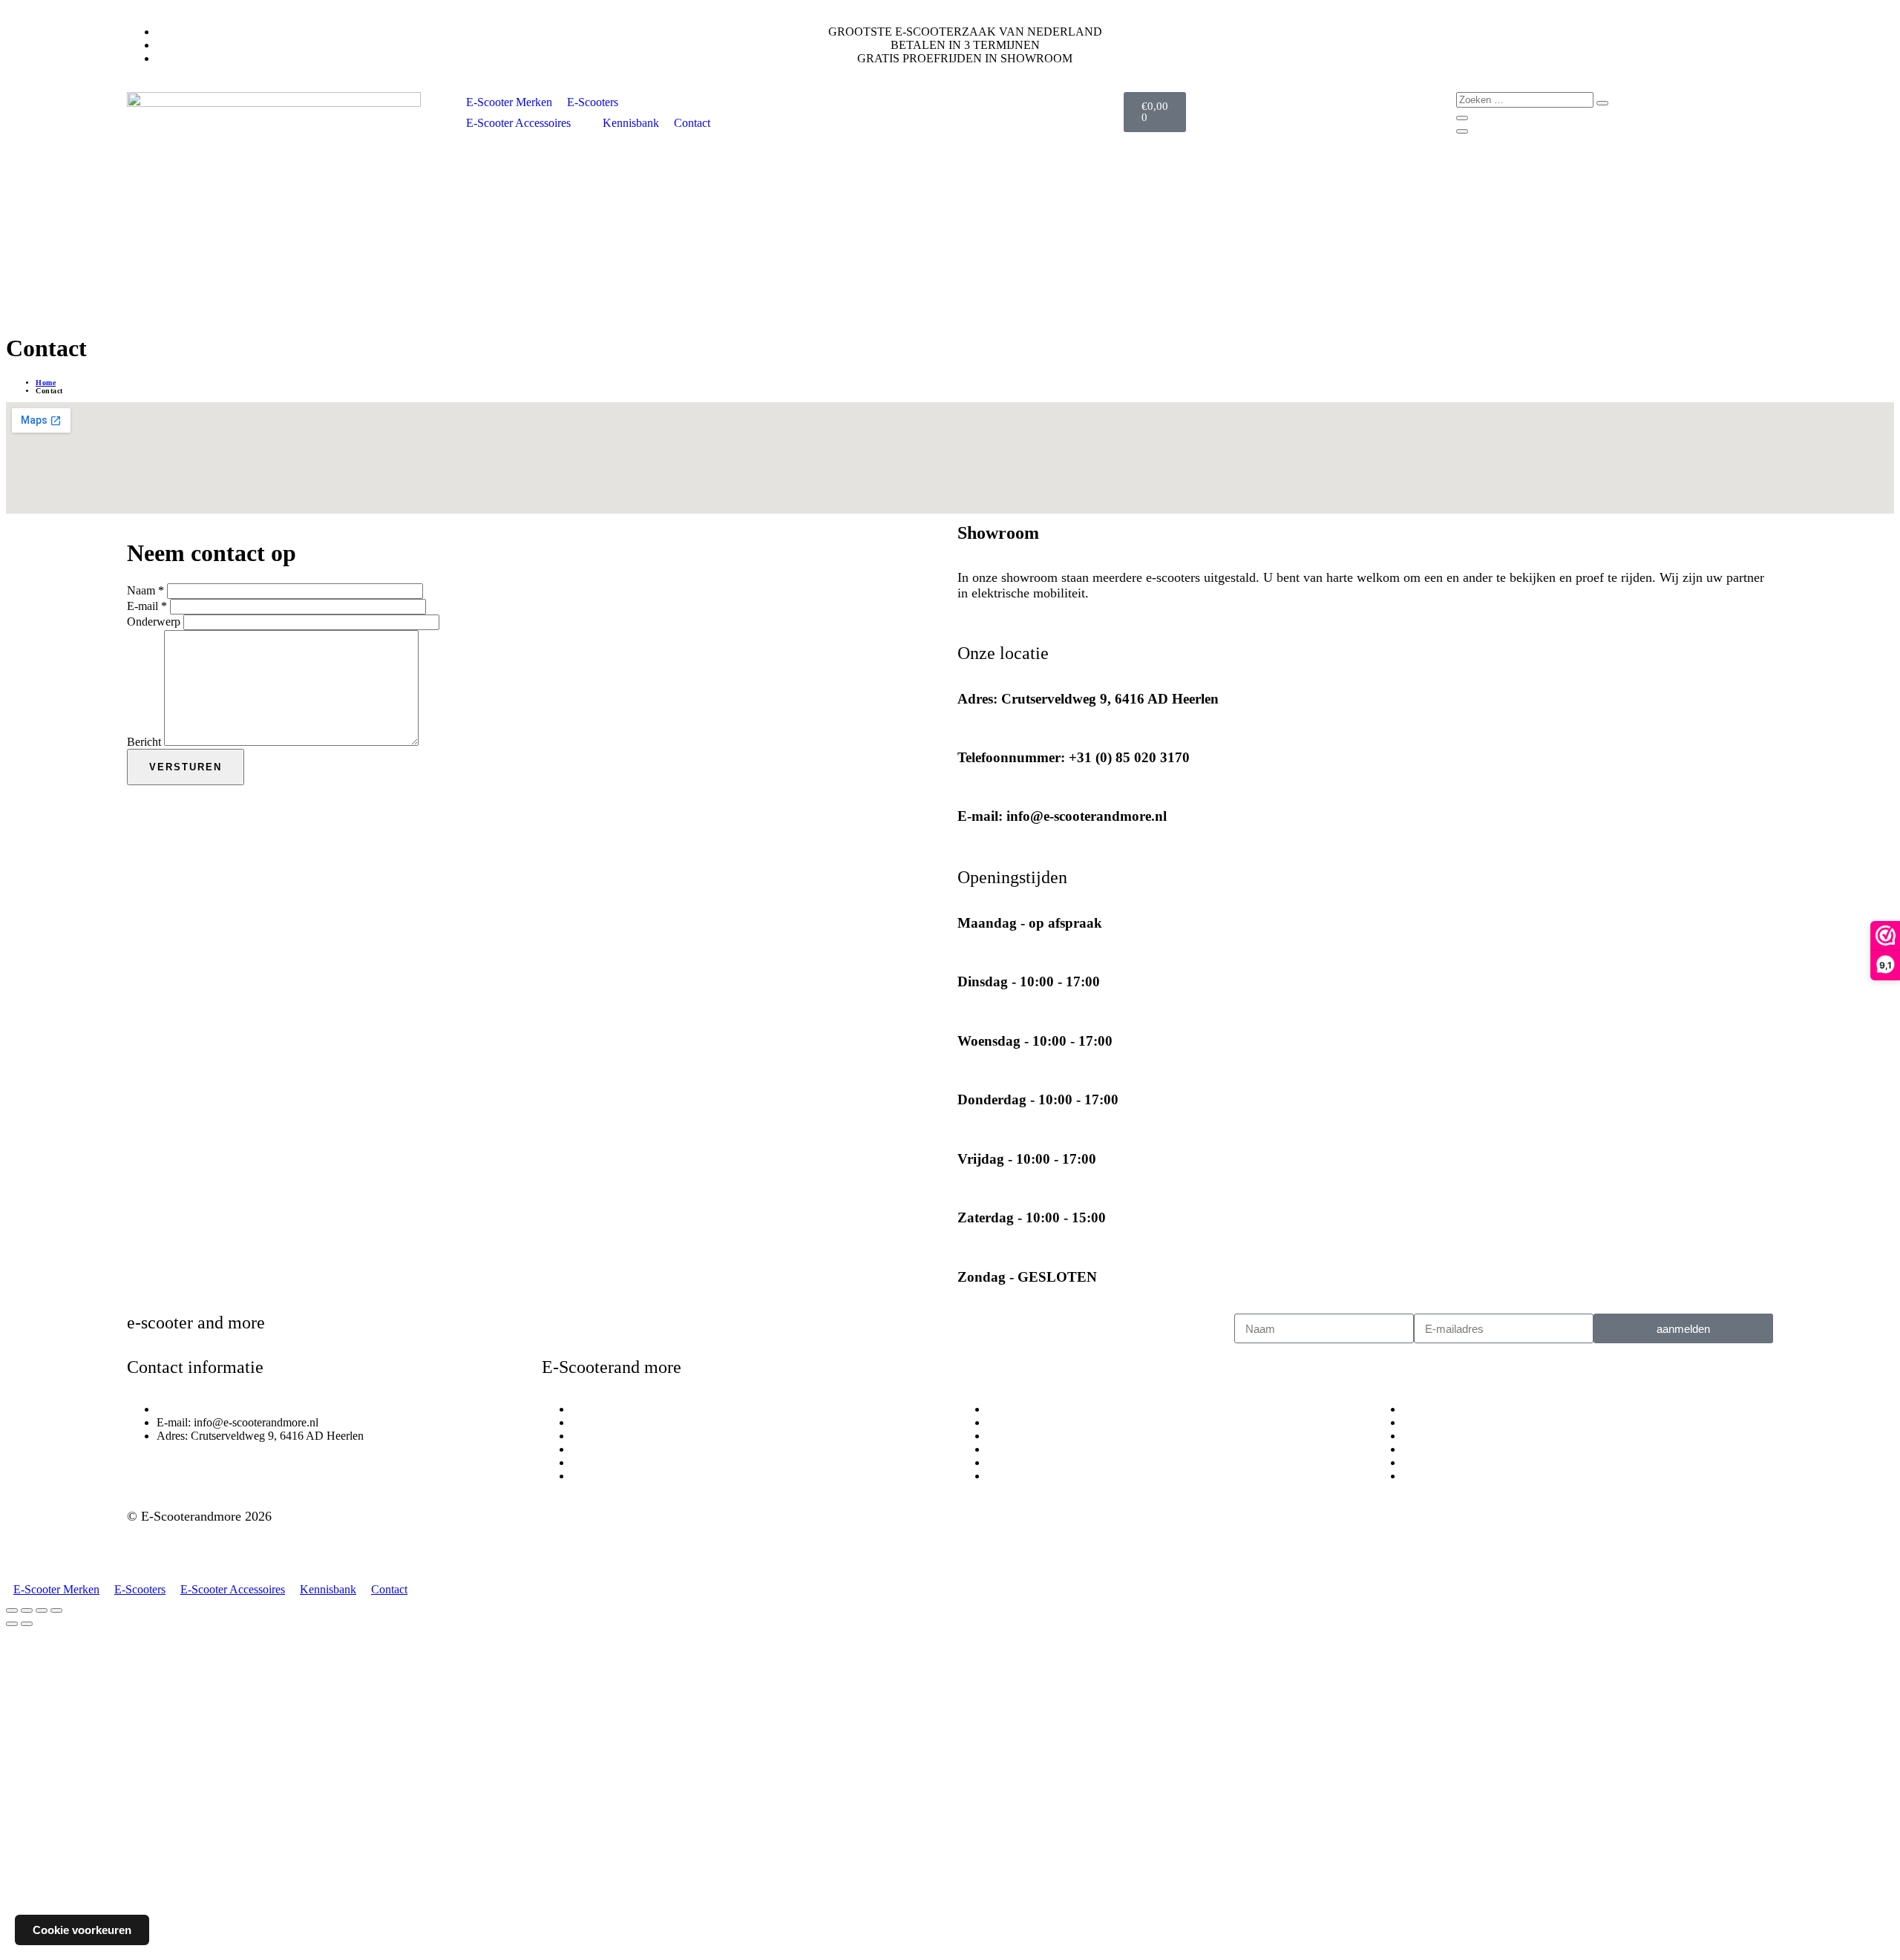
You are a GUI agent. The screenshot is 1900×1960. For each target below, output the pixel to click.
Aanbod (1401, 1367)
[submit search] (1602, 103)
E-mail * (147, 606)
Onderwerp (154, 622)
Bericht (144, 742)
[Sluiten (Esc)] (56, 1610)
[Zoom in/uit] (12, 1610)
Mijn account (1005, 1367)
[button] (601, 102)
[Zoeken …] (1526, 99)
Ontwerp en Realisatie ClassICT (214, 1544)
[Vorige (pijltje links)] (12, 1624)
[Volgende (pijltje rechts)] (27, 1624)
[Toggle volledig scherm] (27, 1610)
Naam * (145, 590)
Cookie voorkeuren (82, 1930)
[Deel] (42, 1610)
